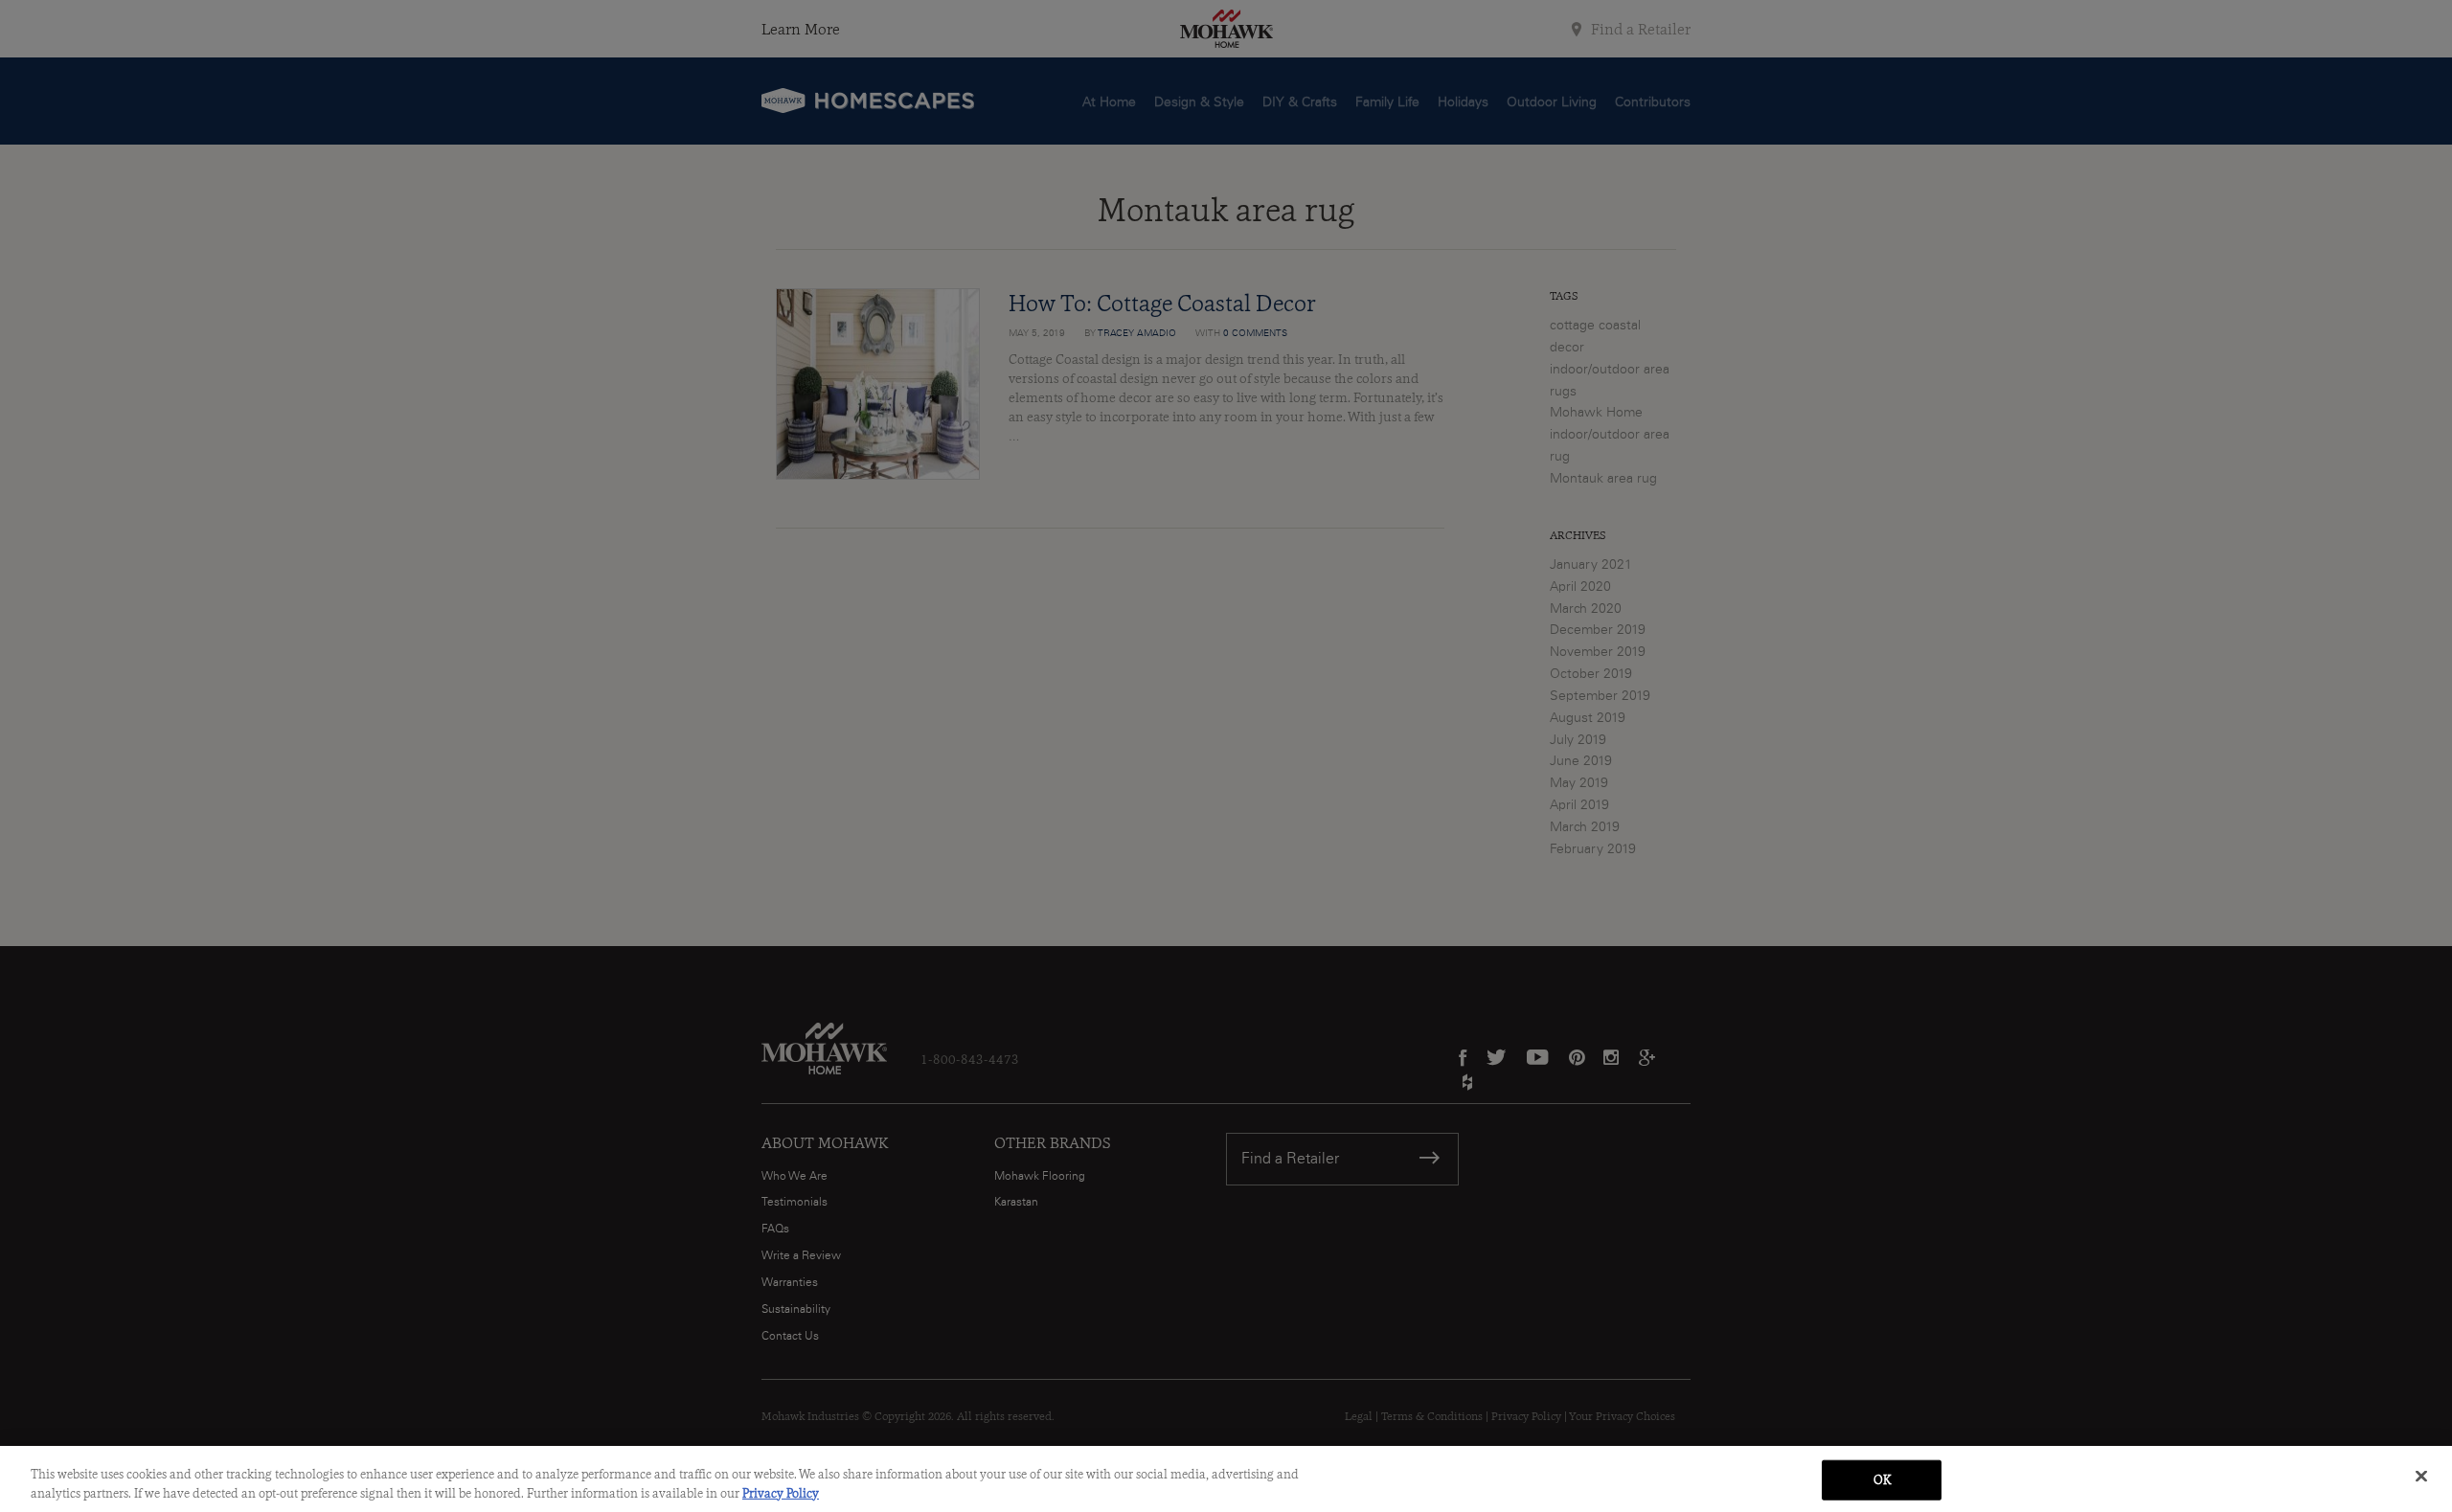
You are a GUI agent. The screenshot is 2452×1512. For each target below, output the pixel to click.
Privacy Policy (781, 1492)
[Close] (2421, 1477)
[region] (1226, 1479)
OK (1882, 1480)
